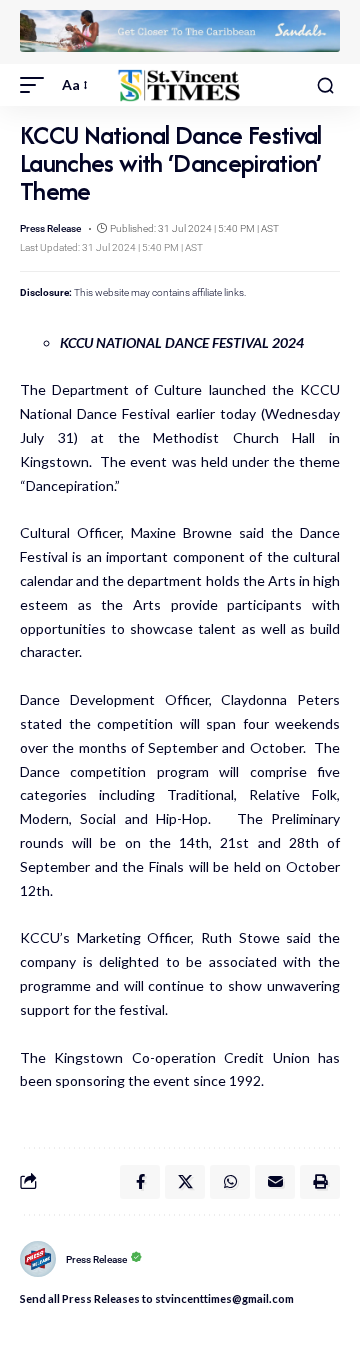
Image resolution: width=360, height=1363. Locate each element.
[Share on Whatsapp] (230, 1182)
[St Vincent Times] (180, 85)
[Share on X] (185, 1182)
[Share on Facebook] (140, 1182)
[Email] (275, 1182)
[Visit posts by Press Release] (38, 1259)
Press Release (50, 228)
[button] (37, 85)
